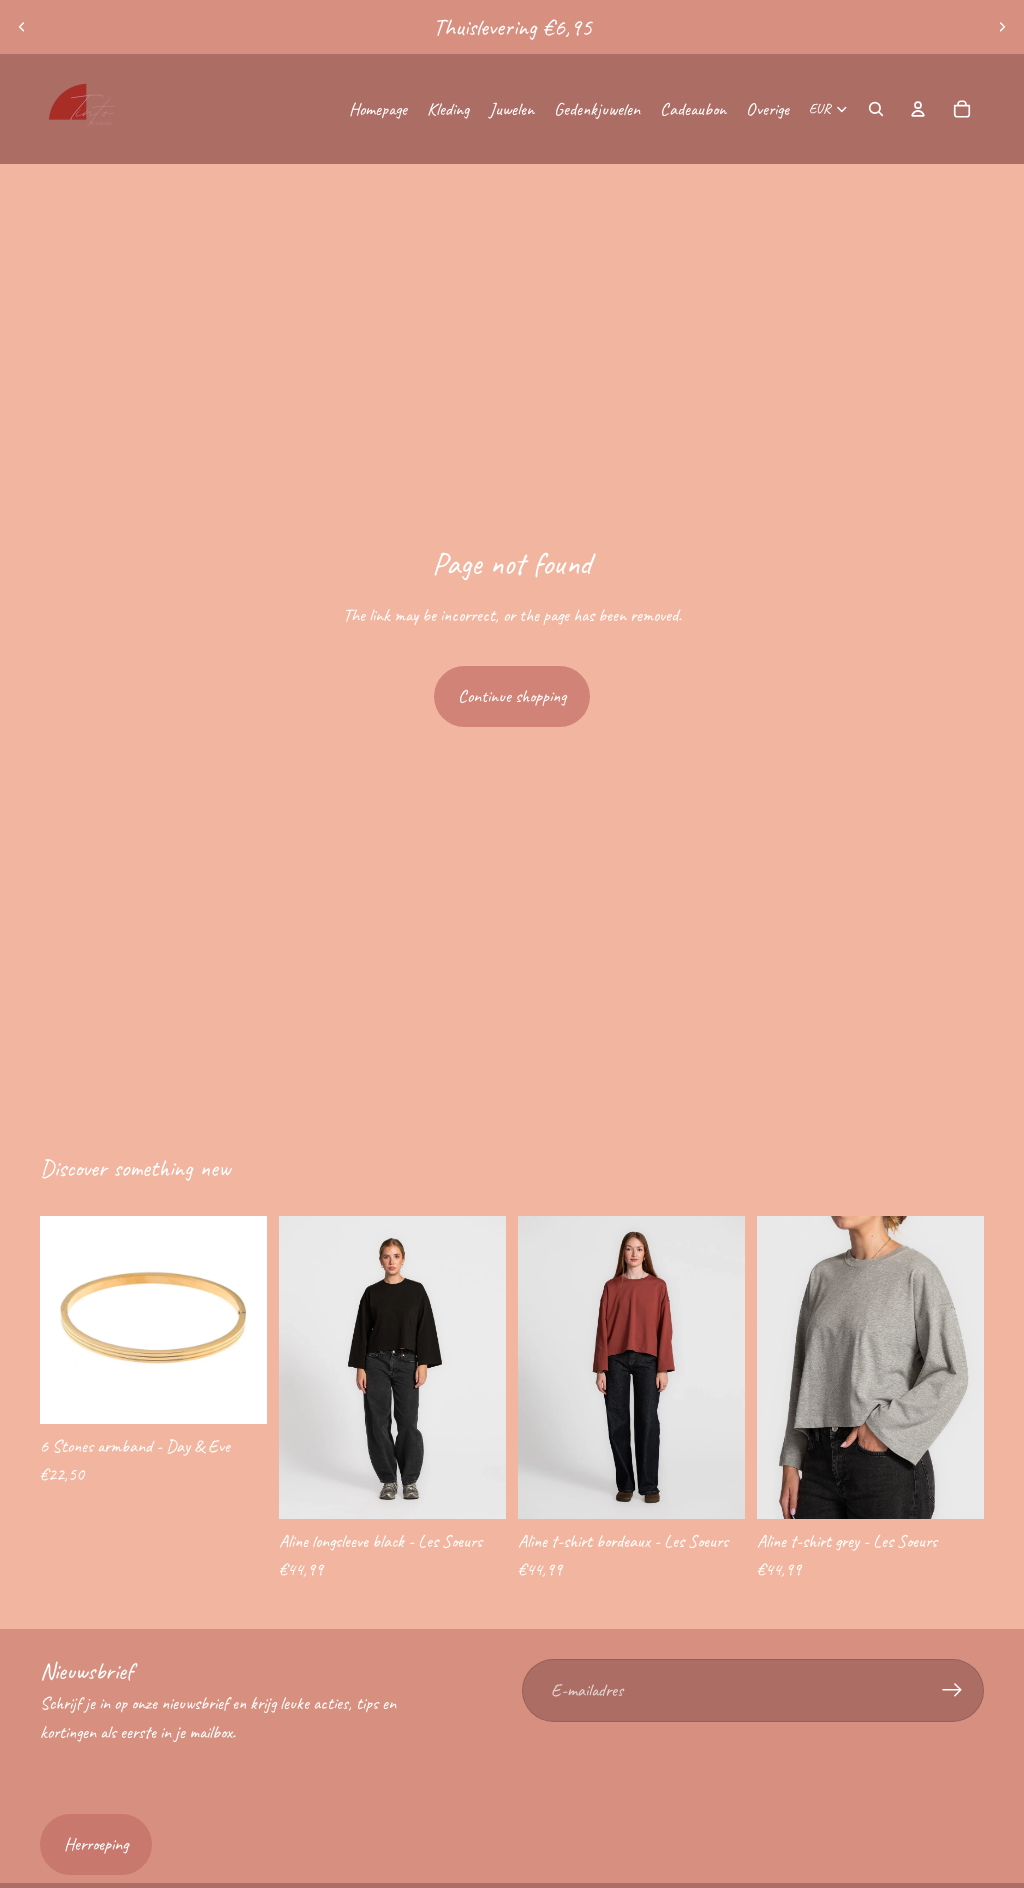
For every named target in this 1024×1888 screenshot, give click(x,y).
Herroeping (96, 1844)
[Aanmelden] (952, 1690)
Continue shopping (512, 696)
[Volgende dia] (1002, 27)
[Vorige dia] (22, 27)
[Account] (918, 109)
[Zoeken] (876, 109)
